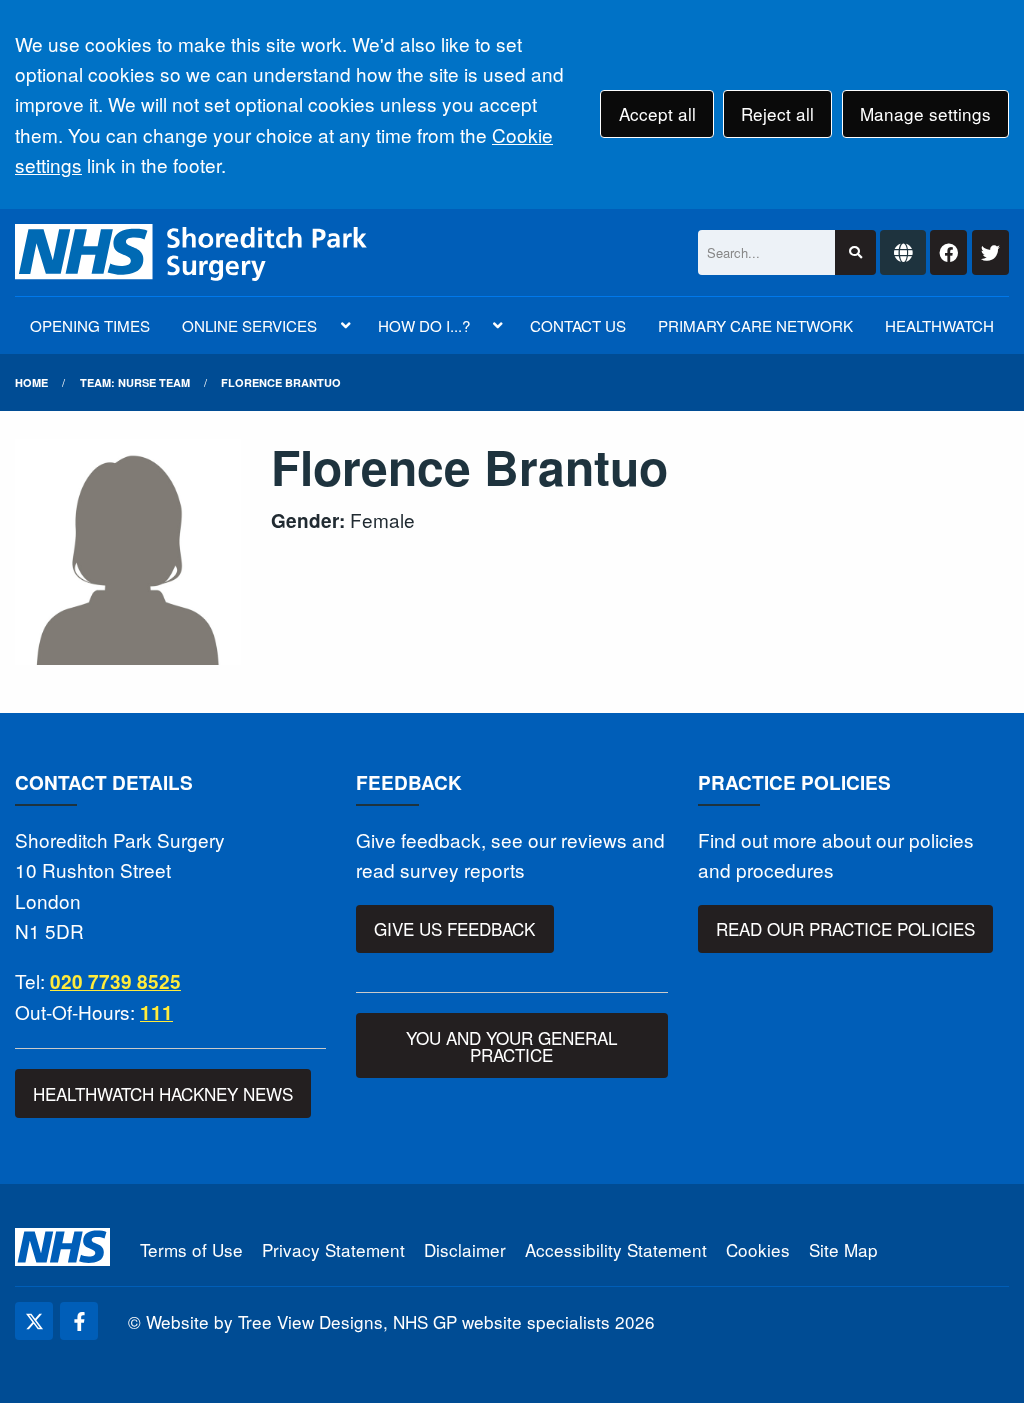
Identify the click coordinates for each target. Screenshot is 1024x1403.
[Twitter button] (990, 252)
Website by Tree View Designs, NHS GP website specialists (378, 1321)
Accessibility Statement (616, 1249)
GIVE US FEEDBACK (454, 928)
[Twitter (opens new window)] (34, 1321)
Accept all (657, 113)
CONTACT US (578, 325)
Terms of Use (191, 1249)
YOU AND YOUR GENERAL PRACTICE (512, 1046)
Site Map (843, 1249)
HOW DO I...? (424, 325)
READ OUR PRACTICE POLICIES (845, 928)
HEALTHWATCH (939, 325)
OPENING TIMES (90, 325)
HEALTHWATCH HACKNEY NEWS (163, 1093)
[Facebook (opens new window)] (79, 1321)
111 (156, 1012)
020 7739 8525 (115, 981)
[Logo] (191, 252)
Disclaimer (465, 1249)
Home (31, 382)
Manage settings (925, 113)
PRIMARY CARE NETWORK (755, 325)
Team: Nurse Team (135, 382)
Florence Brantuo (281, 382)
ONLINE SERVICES (249, 325)
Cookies (758, 1249)
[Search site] (855, 252)
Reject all (777, 113)
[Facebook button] (948, 252)
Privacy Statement (333, 1249)
